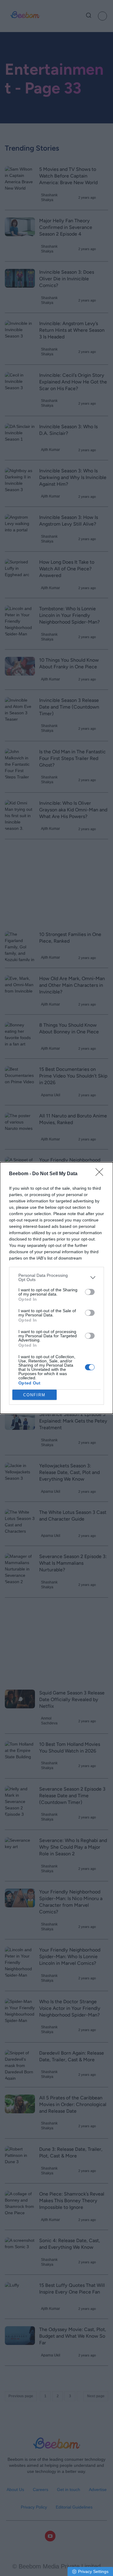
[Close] (101, 1174)
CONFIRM (34, 1395)
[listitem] (56, 1277)
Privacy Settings (93, 2571)
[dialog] (56, 1288)
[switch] (90, 1292)
